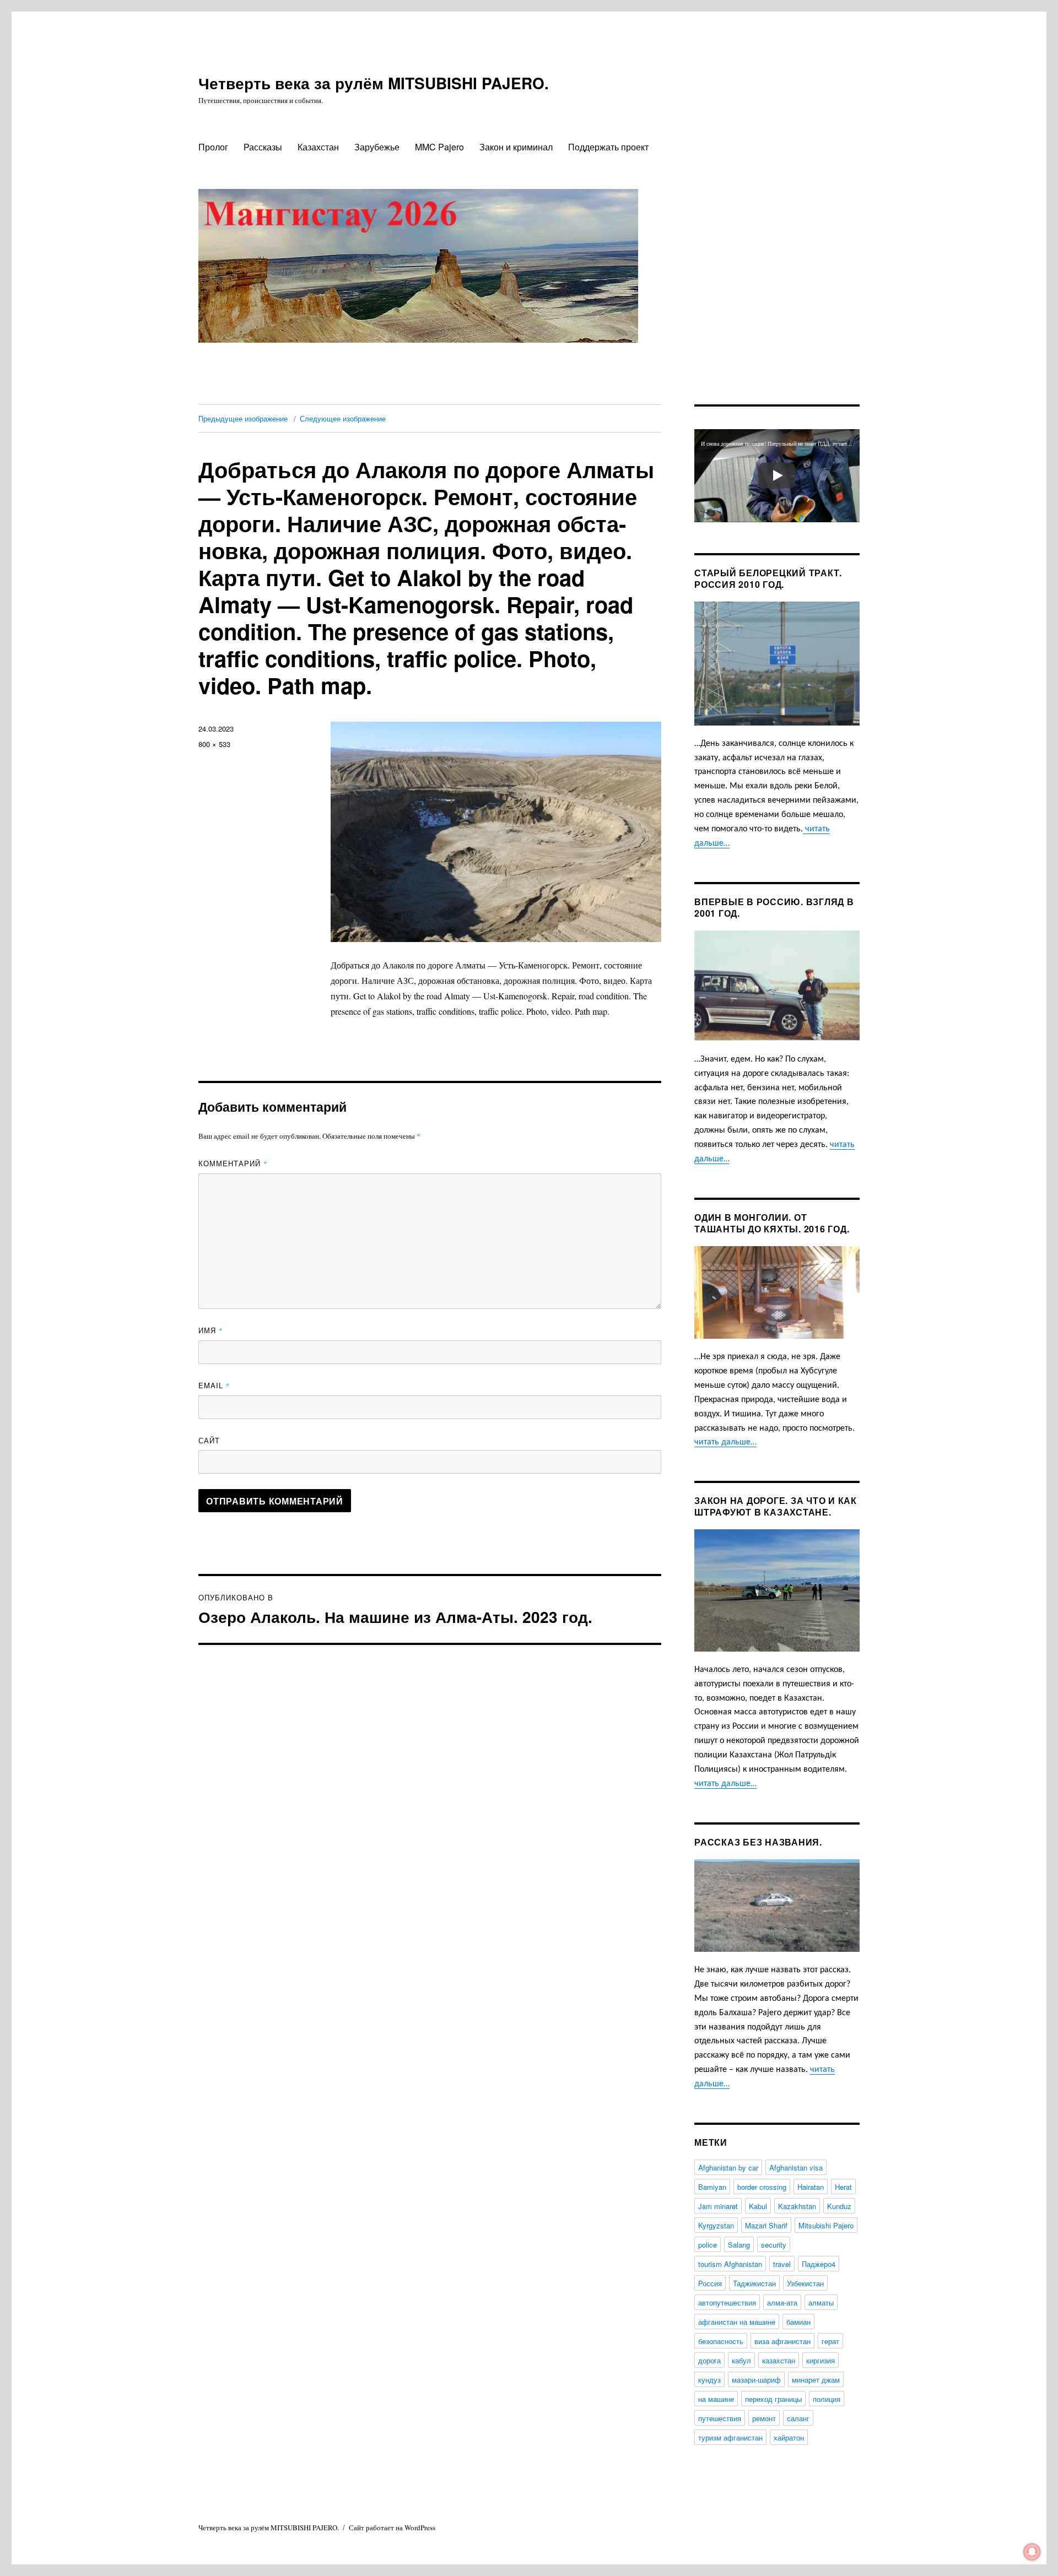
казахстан (779, 2360)
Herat (843, 2187)
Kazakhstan (797, 2206)
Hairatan (811, 2187)
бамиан (798, 2322)
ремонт (764, 2418)
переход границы (773, 2399)
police (708, 2245)
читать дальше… (725, 1442)
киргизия (821, 2360)
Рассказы (263, 147)
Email (214, 1385)
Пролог (213, 147)
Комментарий (233, 1163)
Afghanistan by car (728, 2168)
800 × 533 (214, 744)
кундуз (709, 2380)
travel (782, 2264)
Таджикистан (754, 2283)
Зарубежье (377, 147)
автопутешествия (727, 2302)
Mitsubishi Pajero (826, 2225)
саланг (798, 2418)
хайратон (789, 2437)
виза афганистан (782, 2341)
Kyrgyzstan (716, 2225)
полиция (827, 2399)
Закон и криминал (516, 147)
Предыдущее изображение (243, 418)
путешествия (720, 2418)
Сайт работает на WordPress (392, 2528)
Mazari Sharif (766, 2225)
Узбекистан (805, 2283)
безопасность (721, 2341)
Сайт (209, 1440)
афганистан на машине (737, 2322)
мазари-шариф (756, 2380)
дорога (709, 2360)
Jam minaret (718, 2206)
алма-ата (782, 2302)
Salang (739, 2245)
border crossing (762, 2187)
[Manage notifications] (1032, 2552)
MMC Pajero (439, 147)
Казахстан (318, 147)
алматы (821, 2302)
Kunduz (839, 2206)
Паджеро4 (819, 2264)
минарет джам (816, 2380)
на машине (716, 2399)
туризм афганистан (730, 2437)
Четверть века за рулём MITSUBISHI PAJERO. (374, 83)
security (774, 2245)
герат (830, 2341)
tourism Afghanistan (730, 2264)
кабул (741, 2360)
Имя (211, 1330)
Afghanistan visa (796, 2168)
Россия (710, 2283)
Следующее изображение (343, 418)
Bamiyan (712, 2187)
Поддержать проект (608, 147)
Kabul (758, 2206)
